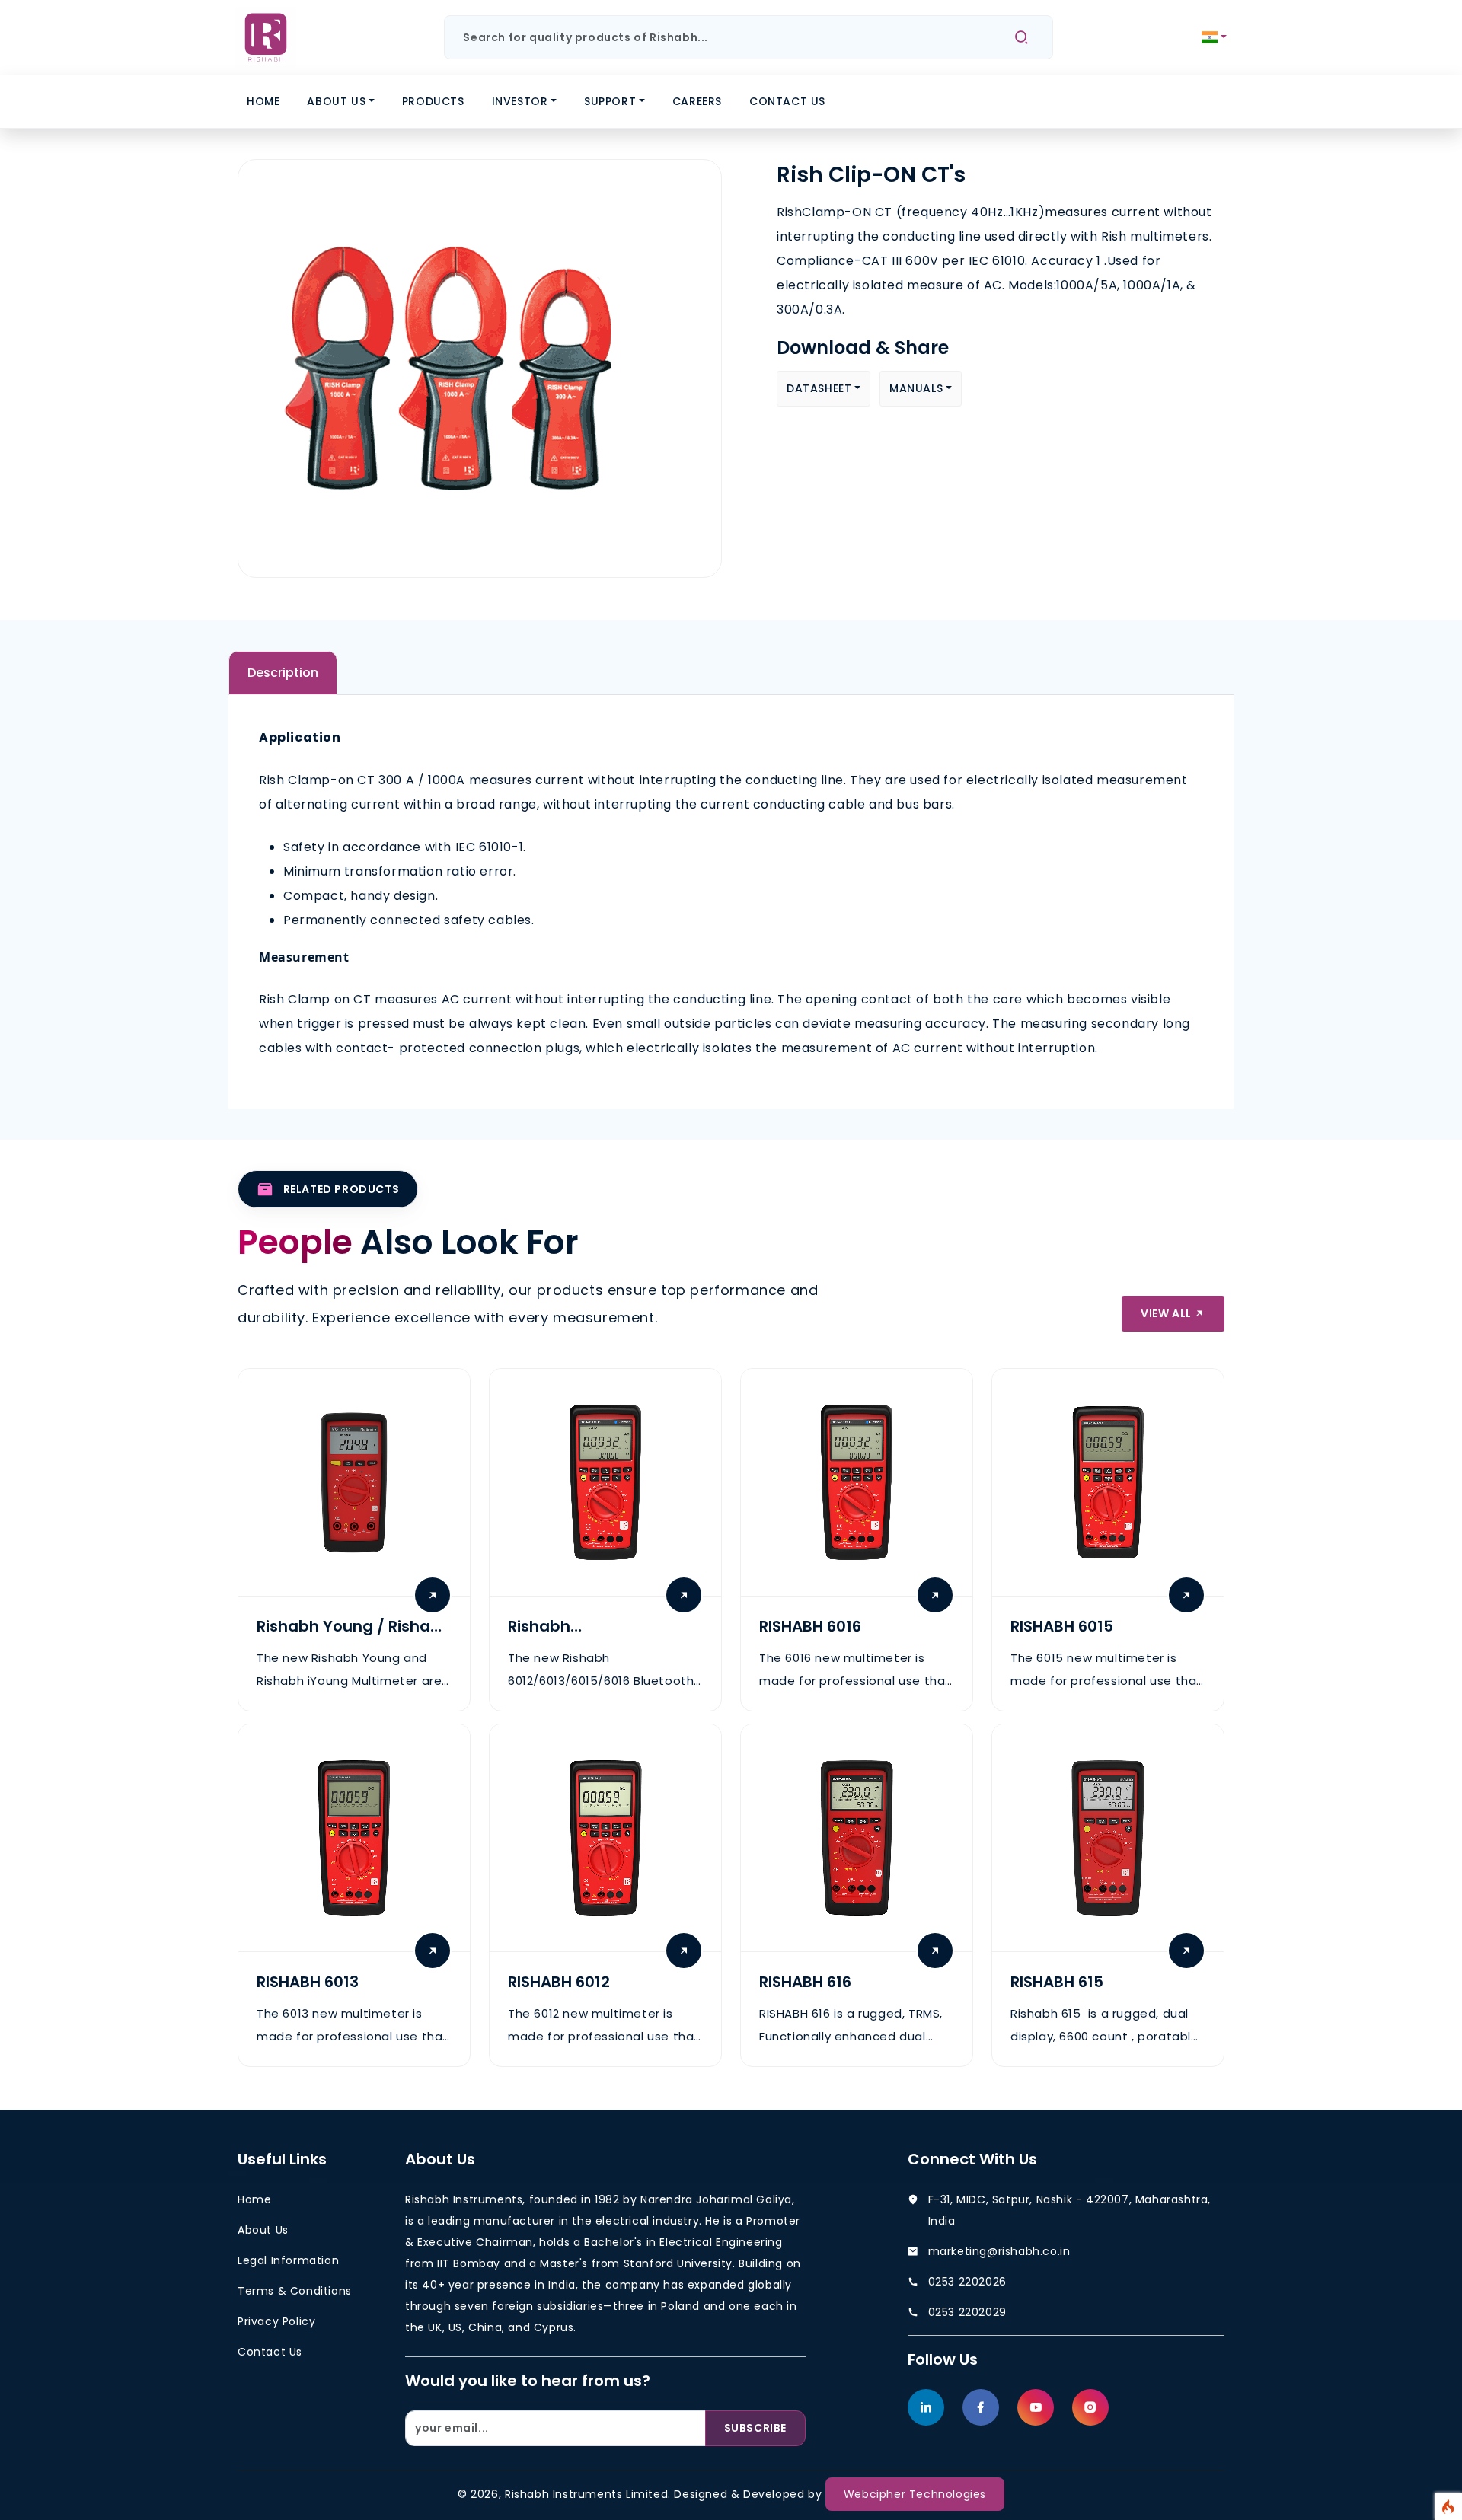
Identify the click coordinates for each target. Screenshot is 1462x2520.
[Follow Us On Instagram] (1090, 2407)
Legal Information (288, 2260)
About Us (336, 101)
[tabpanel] (731, 893)
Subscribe (755, 2428)
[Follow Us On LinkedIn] (926, 2407)
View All (1167, 1313)
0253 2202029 (967, 2312)
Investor (520, 101)
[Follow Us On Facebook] (981, 2407)
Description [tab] (283, 673)
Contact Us (787, 101)
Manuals (916, 388)
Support (610, 101)
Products (433, 101)
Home (263, 101)
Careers (697, 101)
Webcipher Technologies (915, 2494)
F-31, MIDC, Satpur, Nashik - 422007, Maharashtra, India (1069, 2210)
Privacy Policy (276, 2321)
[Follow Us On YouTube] (1036, 2407)
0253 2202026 (967, 2282)
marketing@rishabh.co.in (999, 2251)
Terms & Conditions (295, 2291)
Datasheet (819, 388)
